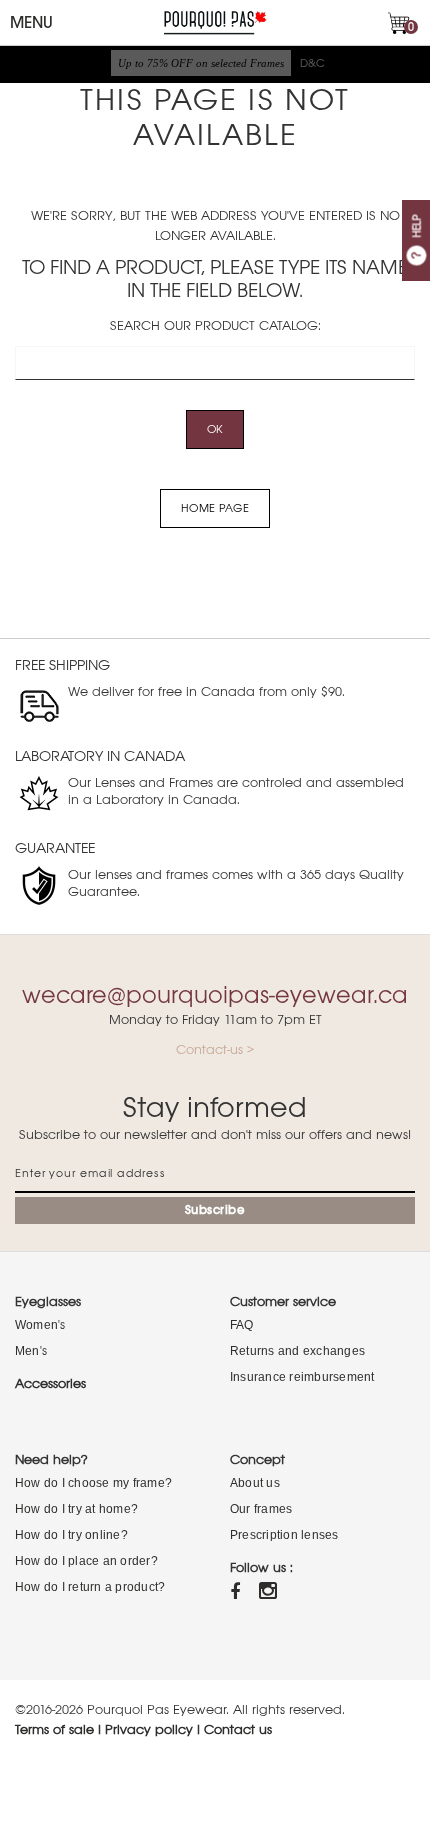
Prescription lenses (284, 1535)
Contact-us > (215, 1049)
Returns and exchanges (297, 1351)
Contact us (238, 1729)
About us (255, 1483)
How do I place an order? (86, 1561)
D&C (312, 63)
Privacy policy (149, 1729)
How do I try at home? (76, 1509)
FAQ (242, 1325)
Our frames (261, 1509)
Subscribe (215, 1210)
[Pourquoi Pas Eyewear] (215, 21)
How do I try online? (71, 1535)
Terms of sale (54, 1729)
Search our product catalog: (215, 325)
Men (27, 1351)
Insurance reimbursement (302, 1377)
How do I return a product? (90, 1587)
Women (36, 1325)
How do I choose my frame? (93, 1483)
